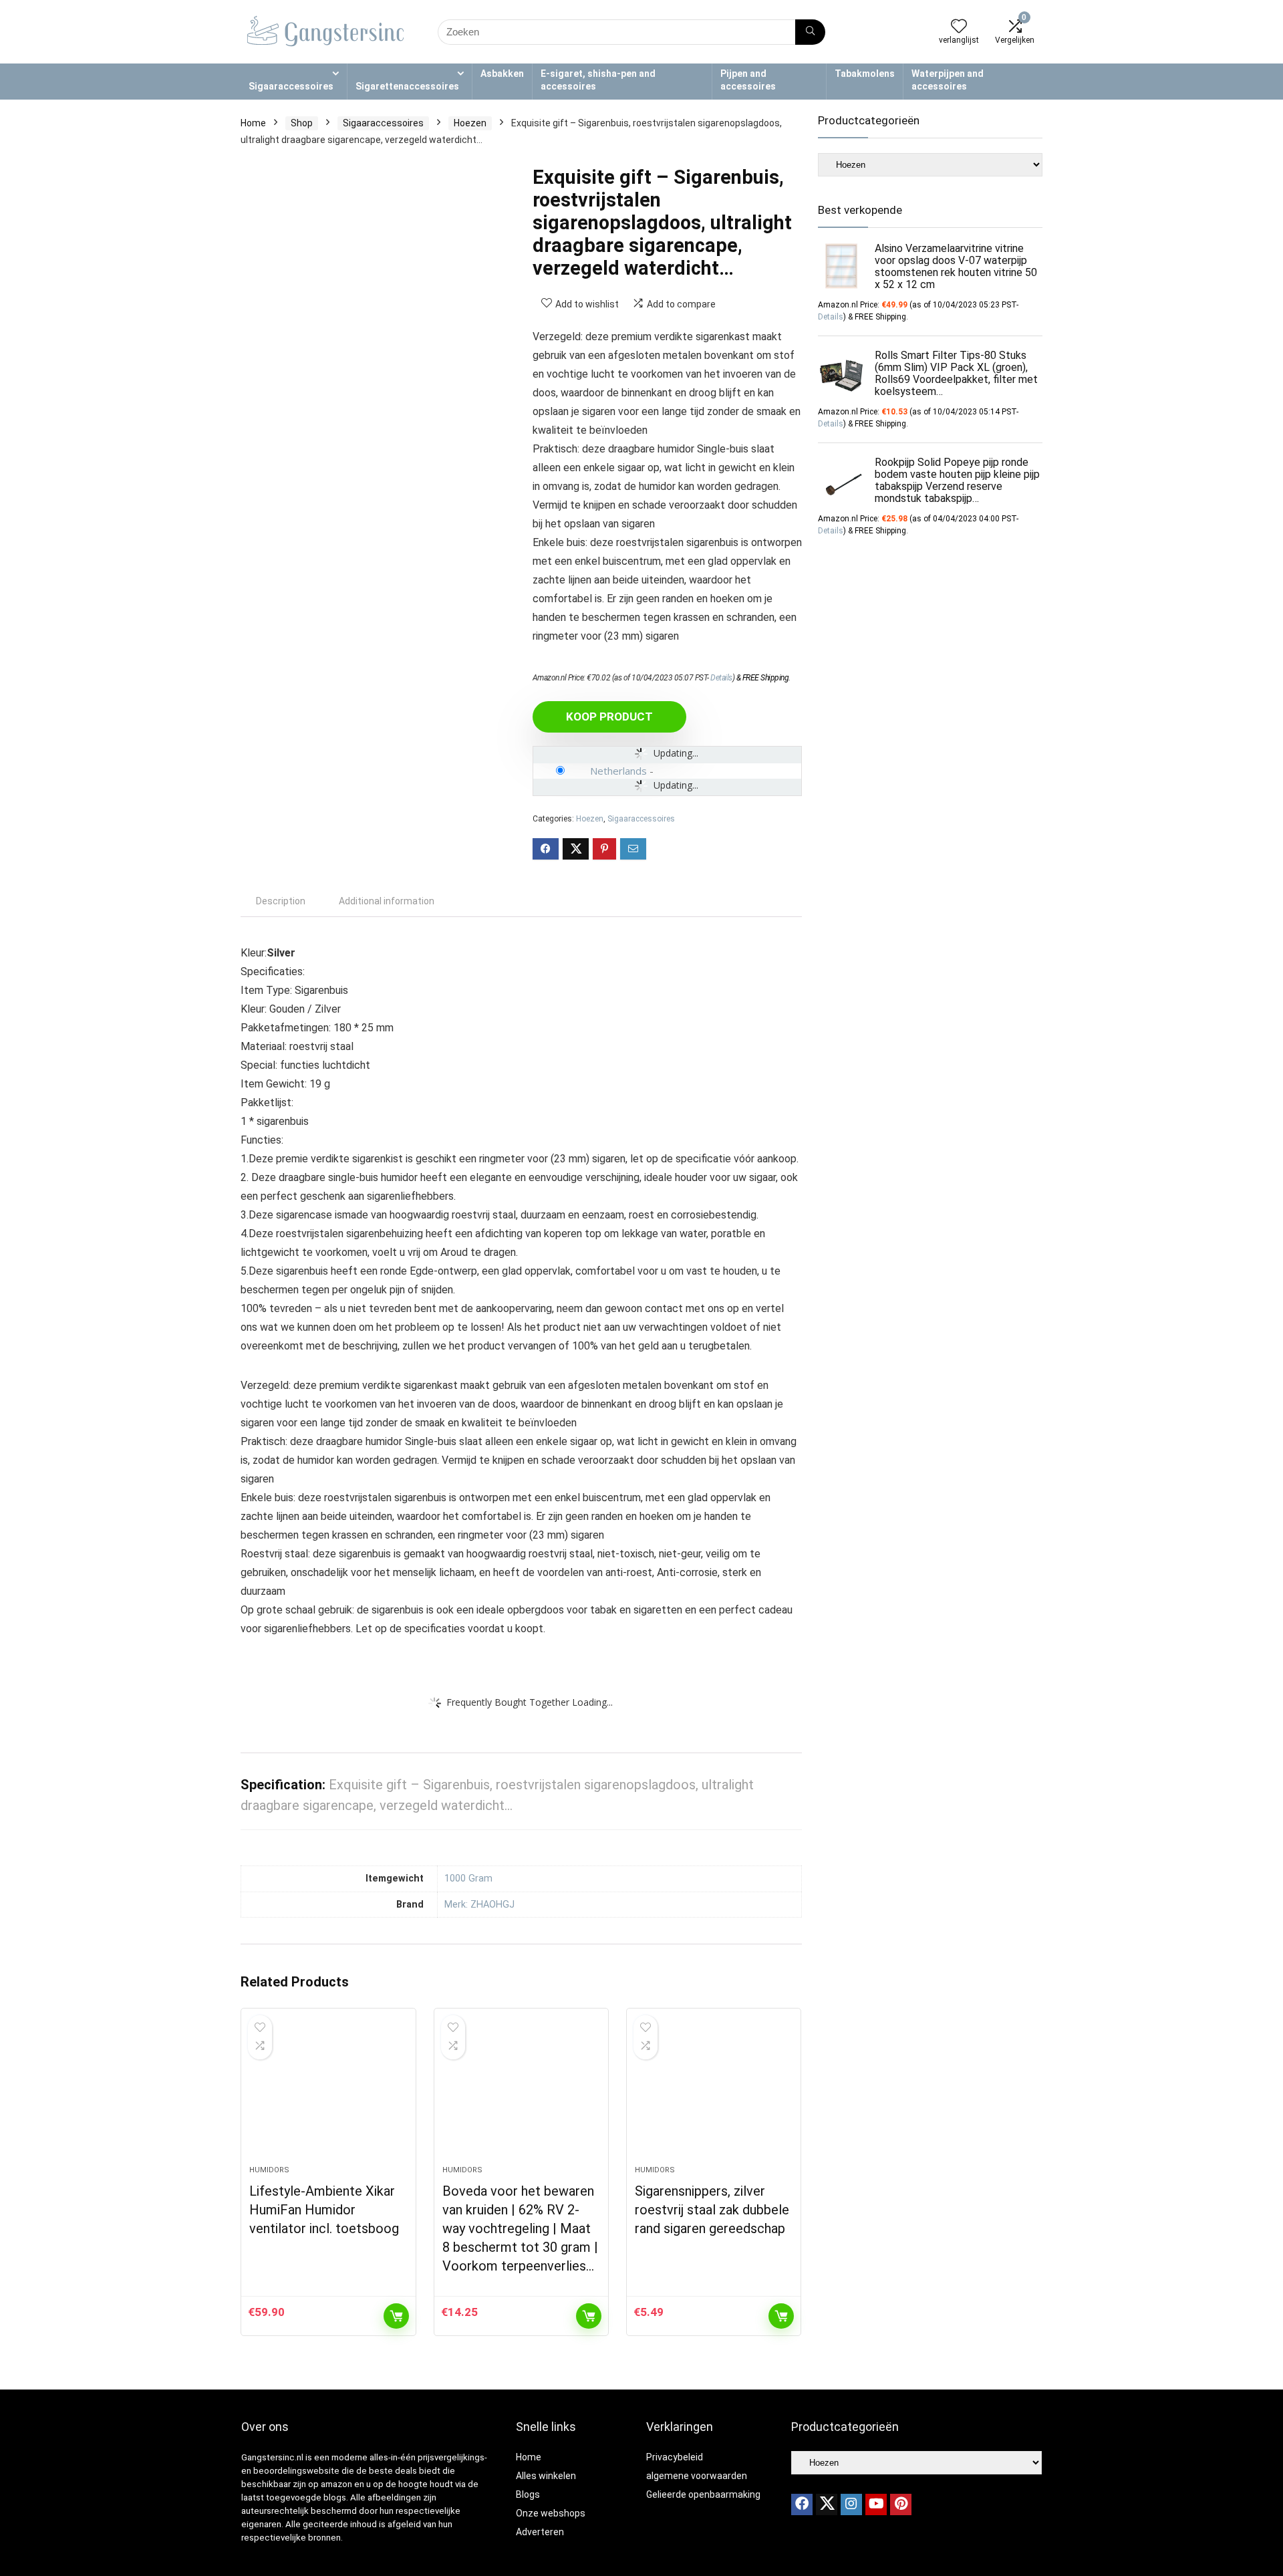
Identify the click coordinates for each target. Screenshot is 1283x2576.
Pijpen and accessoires (748, 80)
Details (721, 678)
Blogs (528, 2494)
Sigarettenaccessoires (407, 86)
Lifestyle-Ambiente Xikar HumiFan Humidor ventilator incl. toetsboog (324, 2210)
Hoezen (470, 123)
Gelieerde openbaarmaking (703, 2494)
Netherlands (618, 771)
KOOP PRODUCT (609, 717)
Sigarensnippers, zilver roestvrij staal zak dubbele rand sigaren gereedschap (712, 2210)
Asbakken (502, 74)
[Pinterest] (901, 2504)
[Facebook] (802, 2504)
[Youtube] (876, 2504)
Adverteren (540, 2532)
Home (253, 123)
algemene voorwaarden (697, 2476)
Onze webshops (551, 2513)
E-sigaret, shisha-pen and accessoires (598, 80)
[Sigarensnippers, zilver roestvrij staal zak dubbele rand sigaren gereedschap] (714, 2093)
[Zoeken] (810, 32)
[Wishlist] (959, 27)
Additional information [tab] (387, 901)
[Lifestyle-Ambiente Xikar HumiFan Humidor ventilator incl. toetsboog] (328, 2093)
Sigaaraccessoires (291, 86)
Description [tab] (281, 901)
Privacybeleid (675, 2457)
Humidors (269, 2170)
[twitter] (827, 2504)
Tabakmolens (865, 74)
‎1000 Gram (468, 1879)
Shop (302, 123)
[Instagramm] (851, 2504)
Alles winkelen (546, 2476)
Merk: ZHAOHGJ (479, 1905)
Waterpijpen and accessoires (948, 80)
